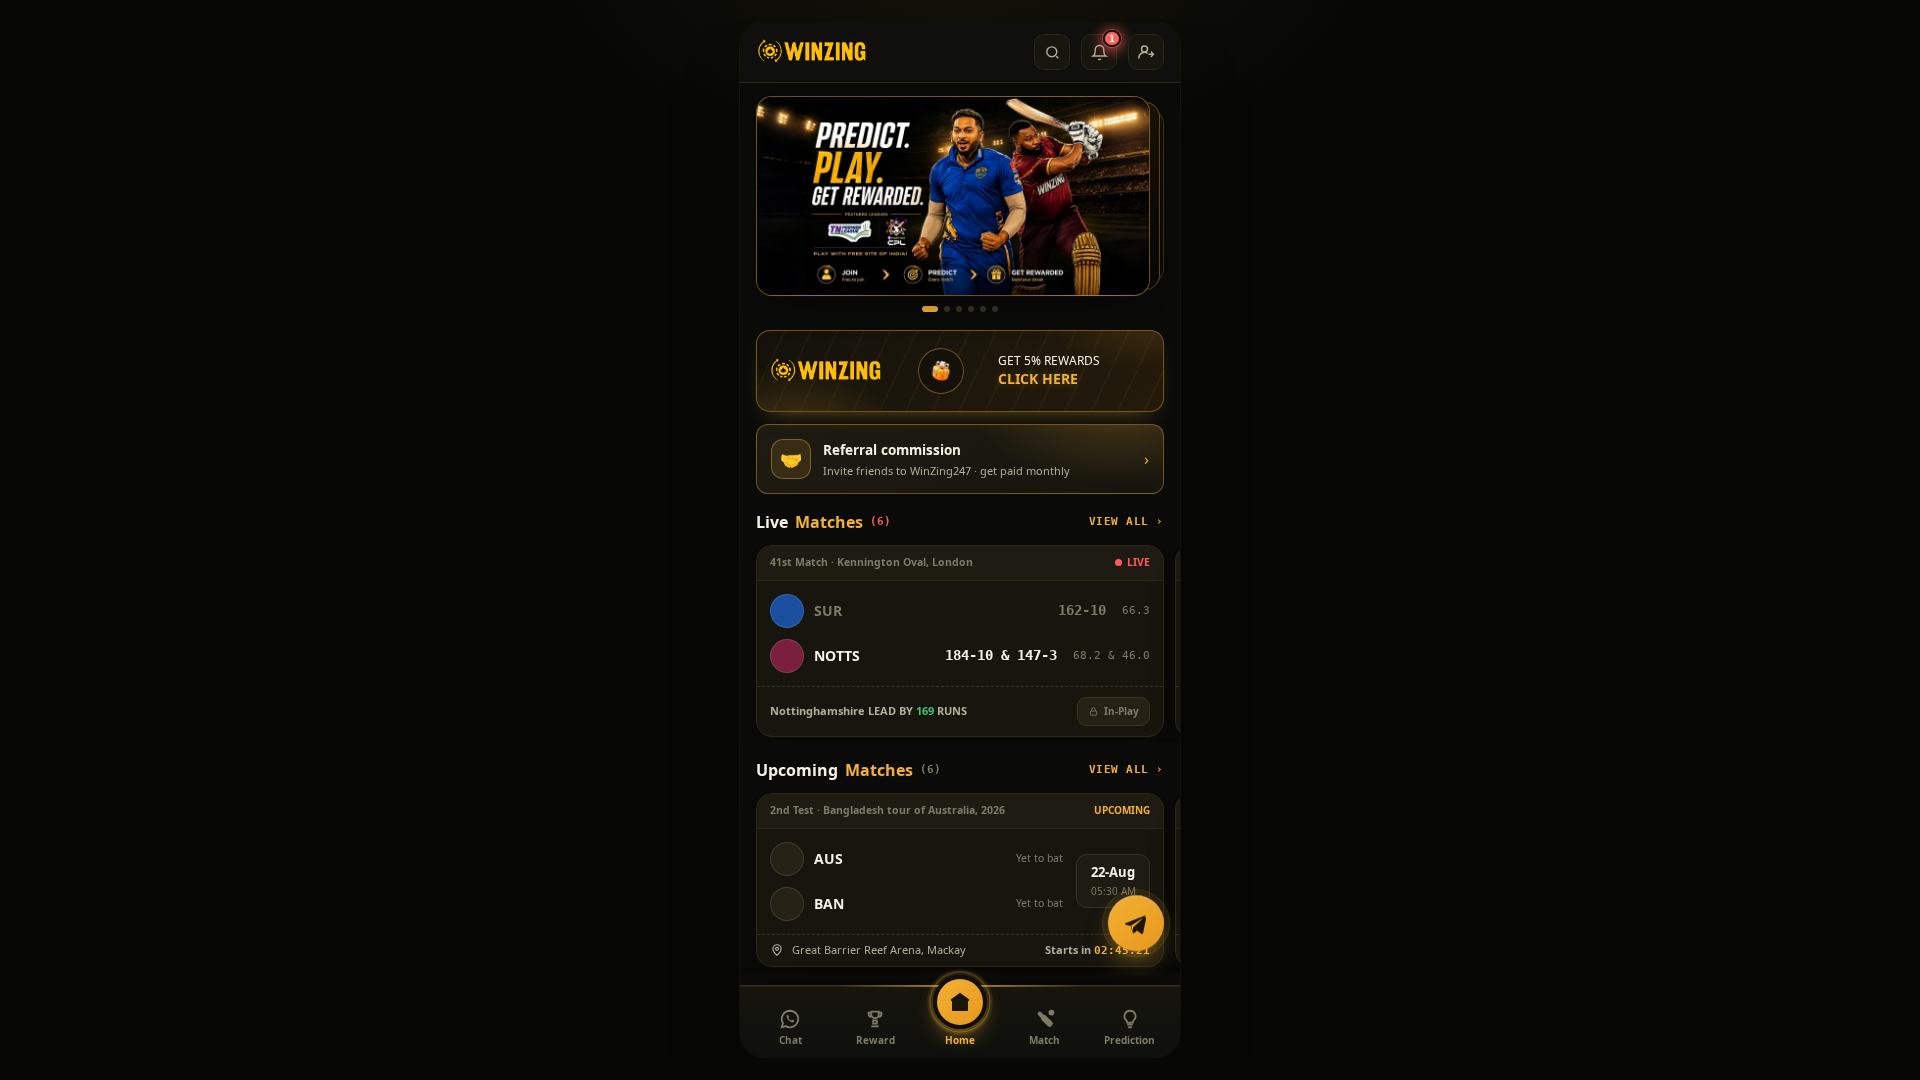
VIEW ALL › (1127, 521)
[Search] (1052, 52)
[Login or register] (1146, 52)
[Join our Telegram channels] (1136, 925)
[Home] (812, 52)
